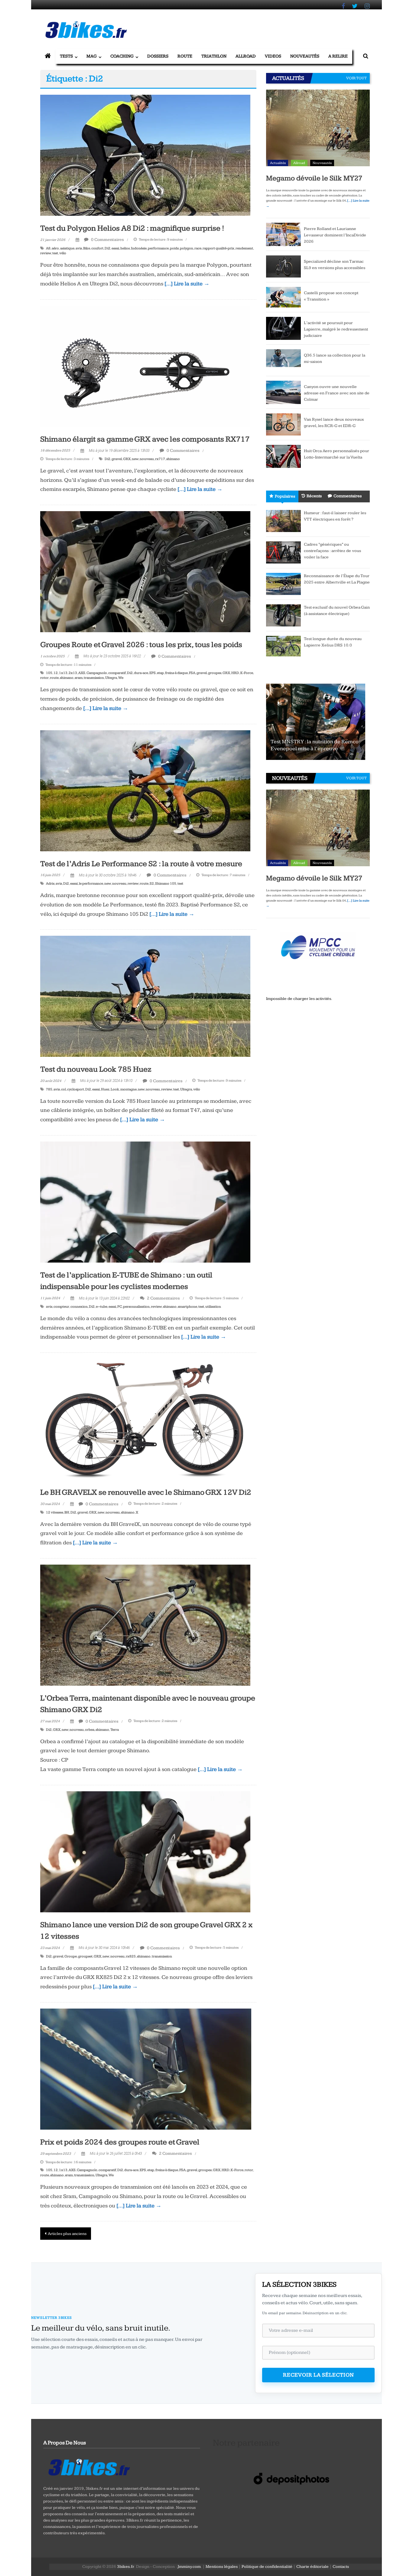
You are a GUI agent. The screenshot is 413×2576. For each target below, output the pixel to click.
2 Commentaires (163, 1298)
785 (49, 1089)
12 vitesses (55, 1512)
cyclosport (76, 1089)
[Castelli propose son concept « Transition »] (283, 297)
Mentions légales (222, 2567)
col (63, 1089)
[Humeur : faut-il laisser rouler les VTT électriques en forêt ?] (283, 521)
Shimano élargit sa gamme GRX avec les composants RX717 (145, 439)
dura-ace (141, 673)
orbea (90, 1730)
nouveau (147, 459)
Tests (66, 56)
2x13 (73, 673)
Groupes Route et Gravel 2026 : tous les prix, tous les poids (141, 645)
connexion (79, 1307)
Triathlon (214, 56)
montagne (128, 1089)
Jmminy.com (189, 2567)
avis (79, 248)
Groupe (71, 1956)
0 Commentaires (107, 240)
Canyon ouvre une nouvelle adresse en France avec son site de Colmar (337, 393)
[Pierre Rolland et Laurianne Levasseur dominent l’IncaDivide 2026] (283, 234)
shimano (173, 459)
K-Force (247, 673)
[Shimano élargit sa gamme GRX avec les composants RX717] (145, 366)
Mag (92, 56)
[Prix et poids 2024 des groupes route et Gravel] (146, 2069)
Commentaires (348, 496)
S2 (152, 884)
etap (160, 673)
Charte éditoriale (312, 2567)
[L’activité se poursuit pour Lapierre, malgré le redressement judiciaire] (283, 328)
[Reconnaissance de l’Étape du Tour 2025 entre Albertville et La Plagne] (283, 583)
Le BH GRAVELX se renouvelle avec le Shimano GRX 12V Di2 (146, 1492)
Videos (273, 56)
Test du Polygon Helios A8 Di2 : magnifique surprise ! (132, 228)
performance (158, 248)
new (135, 459)
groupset (85, 1956)
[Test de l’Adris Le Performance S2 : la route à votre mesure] (145, 790)
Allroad (246, 56)
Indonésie (139, 248)
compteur (61, 1307)
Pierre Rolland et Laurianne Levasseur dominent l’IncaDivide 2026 (335, 235)
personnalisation (136, 1307)
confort (97, 248)
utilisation (213, 1307)
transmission (94, 678)
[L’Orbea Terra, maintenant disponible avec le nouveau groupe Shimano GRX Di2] (145, 1625)
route (54, 678)
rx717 (160, 459)
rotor (44, 678)
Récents (314, 496)
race (198, 248)
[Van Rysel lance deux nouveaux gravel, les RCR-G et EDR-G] (283, 424)
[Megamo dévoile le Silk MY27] (318, 129)
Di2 (107, 248)
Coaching (122, 56)
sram (79, 678)
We (121, 678)
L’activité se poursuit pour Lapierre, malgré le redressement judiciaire (336, 329)
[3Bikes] (89, 2466)
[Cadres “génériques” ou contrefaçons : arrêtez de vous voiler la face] (283, 552)
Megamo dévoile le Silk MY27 (314, 178)
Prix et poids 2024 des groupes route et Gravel (120, 2142)
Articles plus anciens (67, 2234)
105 (49, 673)
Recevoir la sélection (319, 2375)
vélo (63, 253)
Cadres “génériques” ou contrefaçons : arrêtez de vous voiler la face (332, 551)
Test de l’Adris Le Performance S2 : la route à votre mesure (141, 864)
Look (115, 1089)
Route (185, 56)
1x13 (63, 673)
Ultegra (111, 678)
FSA (192, 673)
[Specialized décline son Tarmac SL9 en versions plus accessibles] (283, 266)
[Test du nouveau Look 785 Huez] (145, 996)
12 (56, 673)
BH (67, 1512)
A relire (338, 56)
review (46, 253)
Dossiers (158, 56)
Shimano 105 (166, 884)
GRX (127, 459)
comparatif (117, 673)
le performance (91, 884)
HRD (235, 673)
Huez (105, 1089)
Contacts (341, 2567)
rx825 (131, 1956)
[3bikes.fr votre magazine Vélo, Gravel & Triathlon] (48, 56)
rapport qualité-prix (218, 248)
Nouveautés (305, 56)
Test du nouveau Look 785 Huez (96, 1069)
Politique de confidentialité (267, 2567)
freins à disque (176, 673)
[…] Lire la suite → (187, 284)
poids (174, 248)
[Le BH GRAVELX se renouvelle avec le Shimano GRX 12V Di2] (145, 1419)
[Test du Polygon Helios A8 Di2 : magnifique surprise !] (145, 155)
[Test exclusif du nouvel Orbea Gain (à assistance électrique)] (283, 615)
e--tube (102, 1307)
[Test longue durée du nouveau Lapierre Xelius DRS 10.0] (283, 646)
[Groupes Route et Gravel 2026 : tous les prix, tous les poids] (145, 571)
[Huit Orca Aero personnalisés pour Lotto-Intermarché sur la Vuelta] (283, 456)
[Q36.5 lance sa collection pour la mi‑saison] (283, 360)
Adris (50, 884)
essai (115, 248)
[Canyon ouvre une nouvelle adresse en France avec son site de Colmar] (283, 392)
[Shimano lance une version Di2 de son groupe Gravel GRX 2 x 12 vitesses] (145, 1851)
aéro (55, 248)
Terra (115, 1730)
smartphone (187, 1307)
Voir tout (356, 78)
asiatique (67, 248)
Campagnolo (97, 673)
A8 (48, 248)
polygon (187, 248)
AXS (82, 673)
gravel (117, 459)
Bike (87, 248)
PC (120, 1307)
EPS (153, 673)
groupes (215, 673)
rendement (244, 248)
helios (125, 248)
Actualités (278, 163)
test (55, 253)
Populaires (285, 496)
